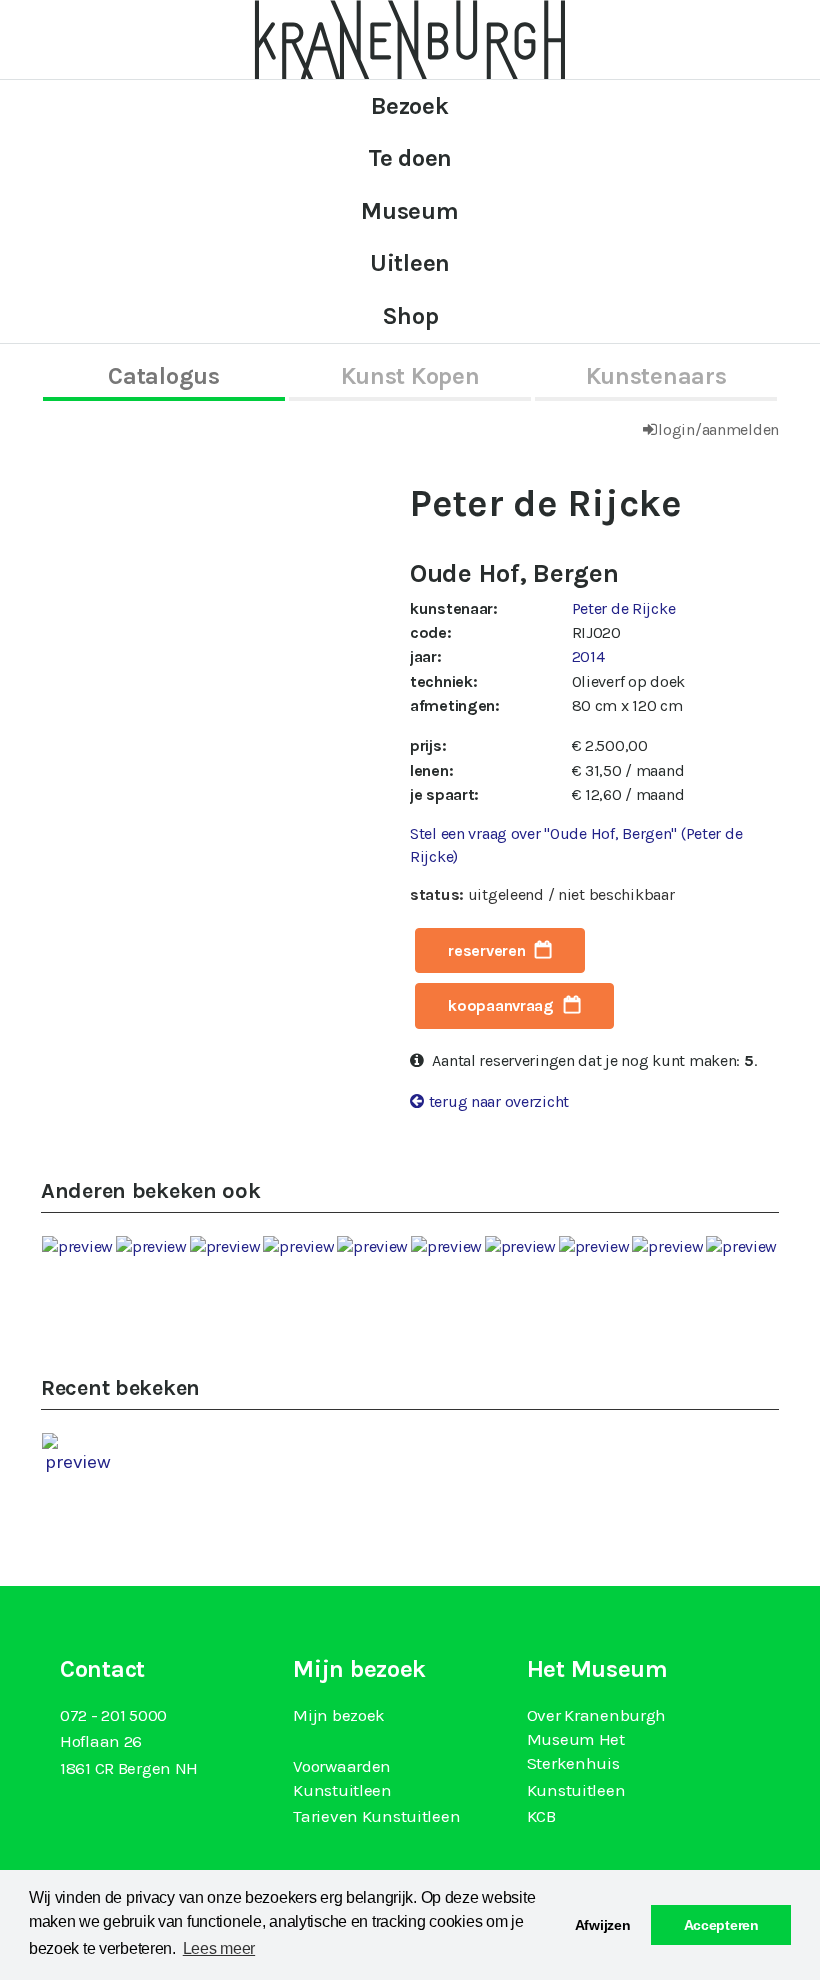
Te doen (410, 158)
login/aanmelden (718, 429)
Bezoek (409, 106)
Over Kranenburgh (596, 1715)
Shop (410, 316)
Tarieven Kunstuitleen (376, 1816)
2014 (588, 656)
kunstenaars (656, 376)
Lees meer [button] (219, 1948)
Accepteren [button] (721, 1925)
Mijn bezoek (339, 1715)
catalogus (163, 376)
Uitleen (410, 263)
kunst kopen (410, 376)
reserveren (486, 950)
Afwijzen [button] (603, 1925)
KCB (541, 1816)
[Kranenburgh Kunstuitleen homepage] (410, 38)
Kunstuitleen (576, 1790)
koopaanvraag (501, 1005)
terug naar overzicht (499, 1101)
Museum (409, 211)
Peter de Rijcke (624, 608)
